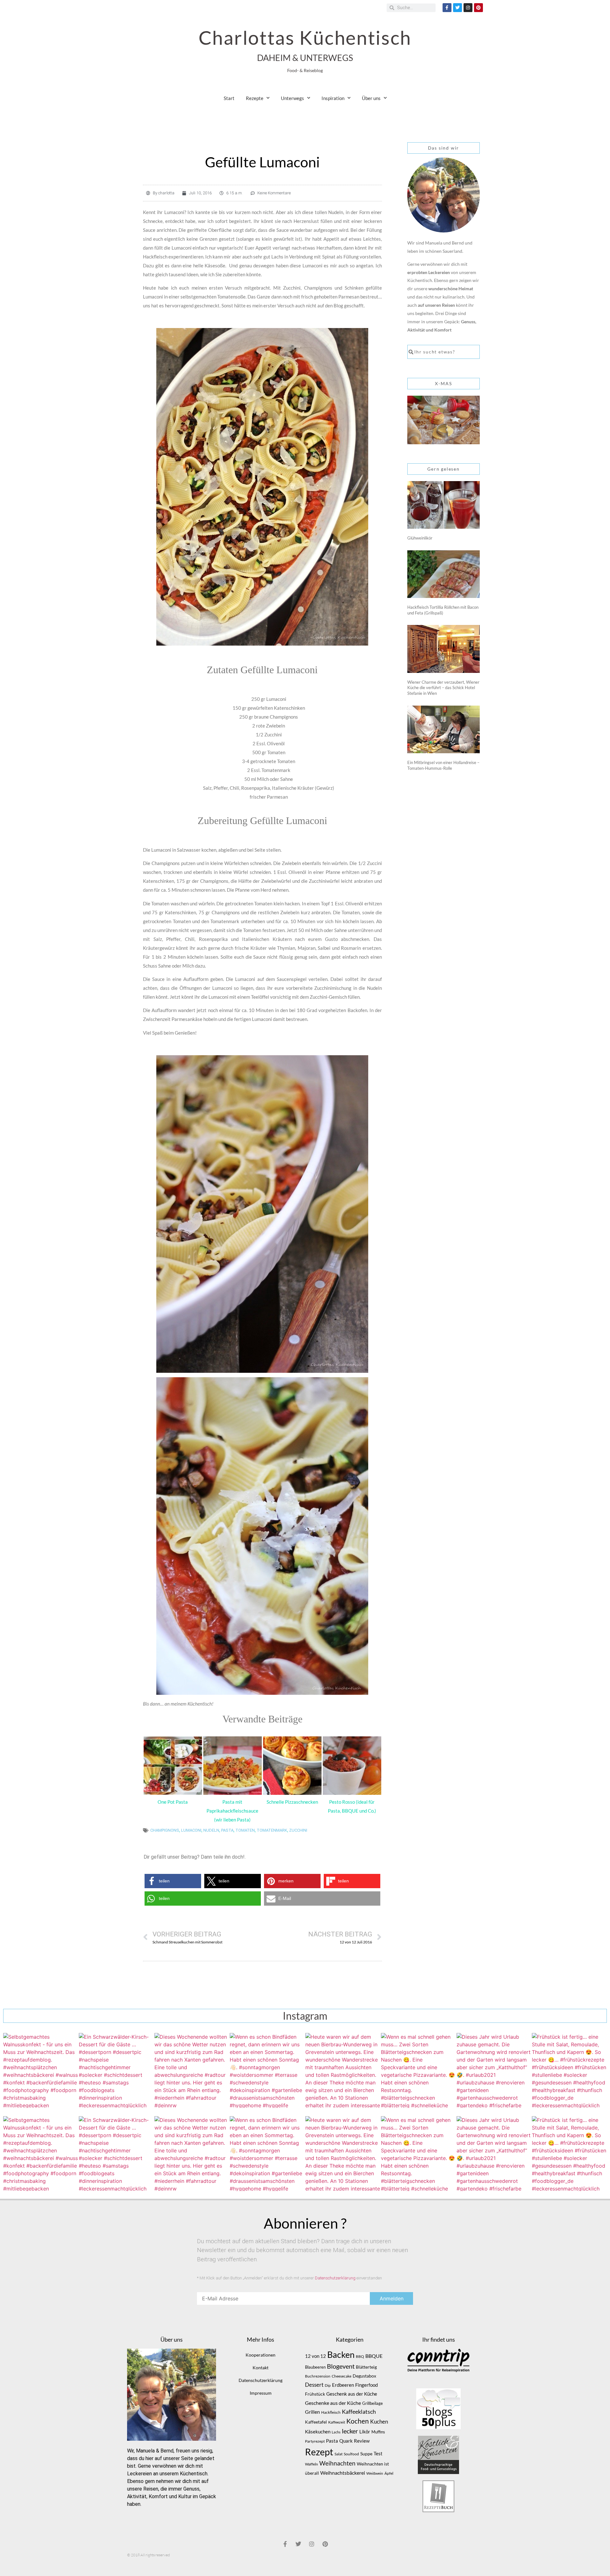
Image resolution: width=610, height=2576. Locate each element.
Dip (328, 2385)
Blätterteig (366, 2367)
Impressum (261, 2393)
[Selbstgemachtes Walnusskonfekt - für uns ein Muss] (41, 2070)
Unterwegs (292, 98)
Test (378, 2454)
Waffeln (312, 2464)
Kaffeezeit (337, 2422)
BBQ (360, 2356)
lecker (350, 2431)
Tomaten (245, 1830)
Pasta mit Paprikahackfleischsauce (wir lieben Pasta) (232, 1811)
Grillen (312, 2412)
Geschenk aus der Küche (352, 2394)
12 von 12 (315, 2356)
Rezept (319, 2452)
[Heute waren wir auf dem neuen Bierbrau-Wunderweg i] (343, 2070)
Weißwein (375, 2473)
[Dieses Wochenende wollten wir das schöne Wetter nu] (192, 2070)
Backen (341, 2355)
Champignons (165, 1830)
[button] (173, 1881)
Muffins (378, 2432)
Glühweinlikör (420, 538)
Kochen (358, 2421)
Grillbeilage (373, 2403)
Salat (339, 2454)
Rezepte (255, 98)
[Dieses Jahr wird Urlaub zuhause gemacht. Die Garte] (494, 2070)
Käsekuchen (318, 2432)
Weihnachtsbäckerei (343, 2473)
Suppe (366, 2454)
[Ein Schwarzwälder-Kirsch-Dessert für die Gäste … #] (116, 2070)
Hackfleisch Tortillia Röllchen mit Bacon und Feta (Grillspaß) (443, 610)
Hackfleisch (331, 2412)
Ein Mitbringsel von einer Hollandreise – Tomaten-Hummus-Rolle (443, 765)
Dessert (314, 2385)
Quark (346, 2441)
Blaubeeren (315, 2367)
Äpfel (389, 2473)
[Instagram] (468, 8)
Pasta (227, 1830)
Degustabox (364, 2376)
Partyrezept (315, 2441)
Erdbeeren (343, 2385)
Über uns (371, 98)
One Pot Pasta (173, 1802)
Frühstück (315, 2394)
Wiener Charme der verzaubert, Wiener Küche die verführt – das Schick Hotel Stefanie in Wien (443, 688)
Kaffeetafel (316, 2422)
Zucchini (298, 1830)
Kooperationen (261, 2355)
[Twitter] (457, 8)
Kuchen (379, 2422)
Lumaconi (191, 1830)
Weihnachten (337, 2463)
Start (229, 98)
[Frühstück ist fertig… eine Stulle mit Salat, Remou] (569, 2070)
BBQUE (374, 2356)
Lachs (336, 2432)
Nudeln (211, 1830)
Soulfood (351, 2454)
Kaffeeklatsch (359, 2412)
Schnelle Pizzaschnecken (292, 1802)
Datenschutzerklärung (335, 2278)
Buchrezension (318, 2376)
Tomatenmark (272, 1830)
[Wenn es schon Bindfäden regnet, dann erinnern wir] (267, 2070)
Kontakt (261, 2368)
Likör (365, 2432)
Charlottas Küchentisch (305, 37)
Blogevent (341, 2366)
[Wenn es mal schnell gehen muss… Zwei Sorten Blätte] (418, 2070)
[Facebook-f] (447, 8)
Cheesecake (342, 2376)
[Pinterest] (478, 8)
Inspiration (333, 98)
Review (362, 2441)
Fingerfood (366, 2385)
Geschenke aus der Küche (333, 2403)
